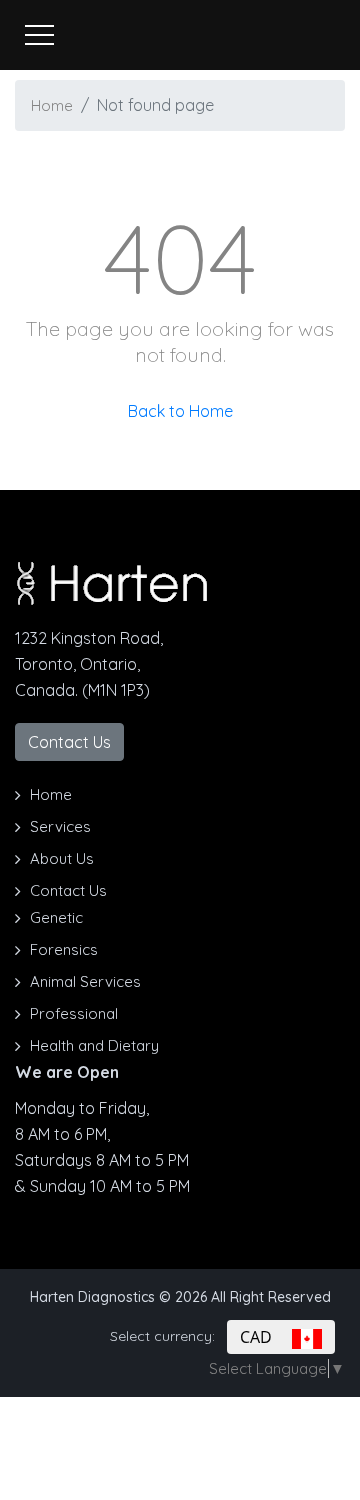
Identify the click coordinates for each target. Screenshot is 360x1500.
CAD (266, 1337)
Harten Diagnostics (92, 1297)
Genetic (56, 917)
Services (60, 826)
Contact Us (69, 742)
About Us (62, 858)
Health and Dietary (94, 1045)
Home (52, 105)
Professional (74, 1013)
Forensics (64, 949)
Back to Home (180, 411)
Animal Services (85, 981)
